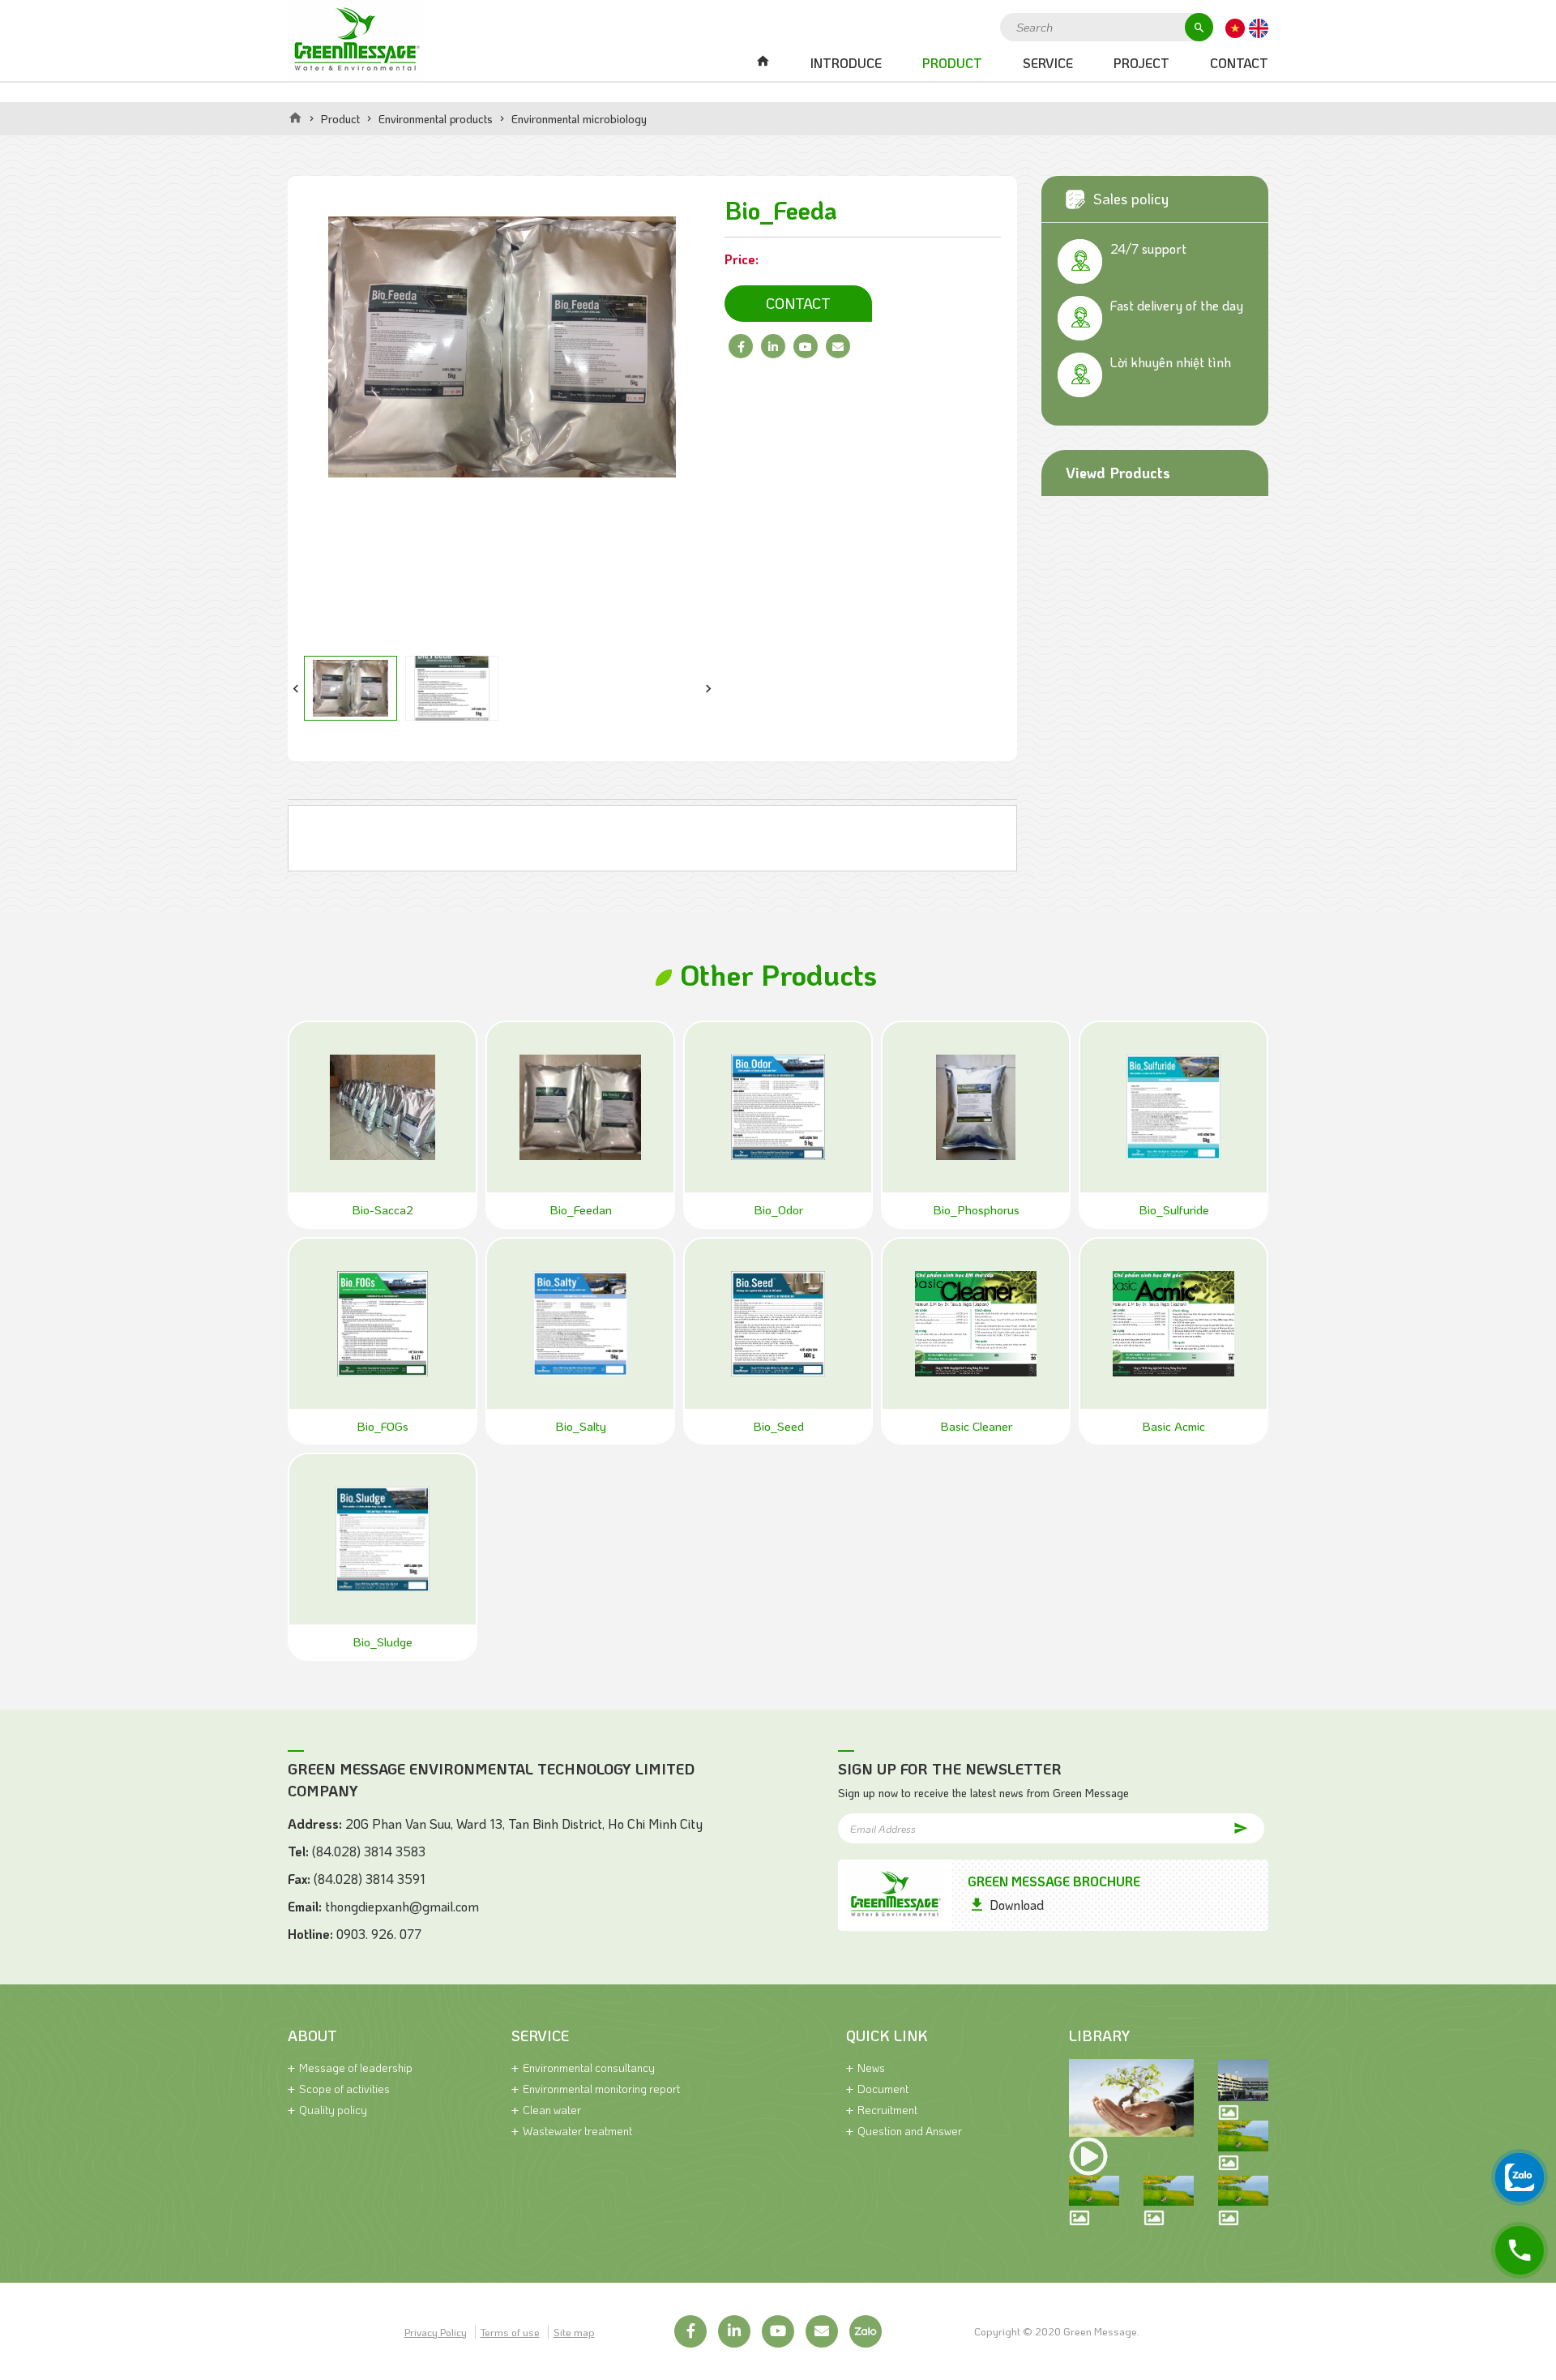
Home (763, 63)
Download (1017, 1905)
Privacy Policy (436, 2332)
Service (1048, 63)
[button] (296, 688)
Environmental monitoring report (601, 2089)
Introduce (846, 63)
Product (952, 63)
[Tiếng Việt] (1235, 27)
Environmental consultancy (589, 2068)
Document (883, 2089)
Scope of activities (344, 2089)
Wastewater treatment (577, 2131)
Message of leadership (356, 2068)
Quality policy (333, 2110)
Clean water (552, 2110)
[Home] (295, 118)
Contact (1239, 63)
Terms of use (510, 2332)
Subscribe (1224, 1828)
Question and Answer (910, 2131)
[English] (1259, 27)
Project (1141, 63)
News (871, 2068)
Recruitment (887, 2110)
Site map (574, 2332)
